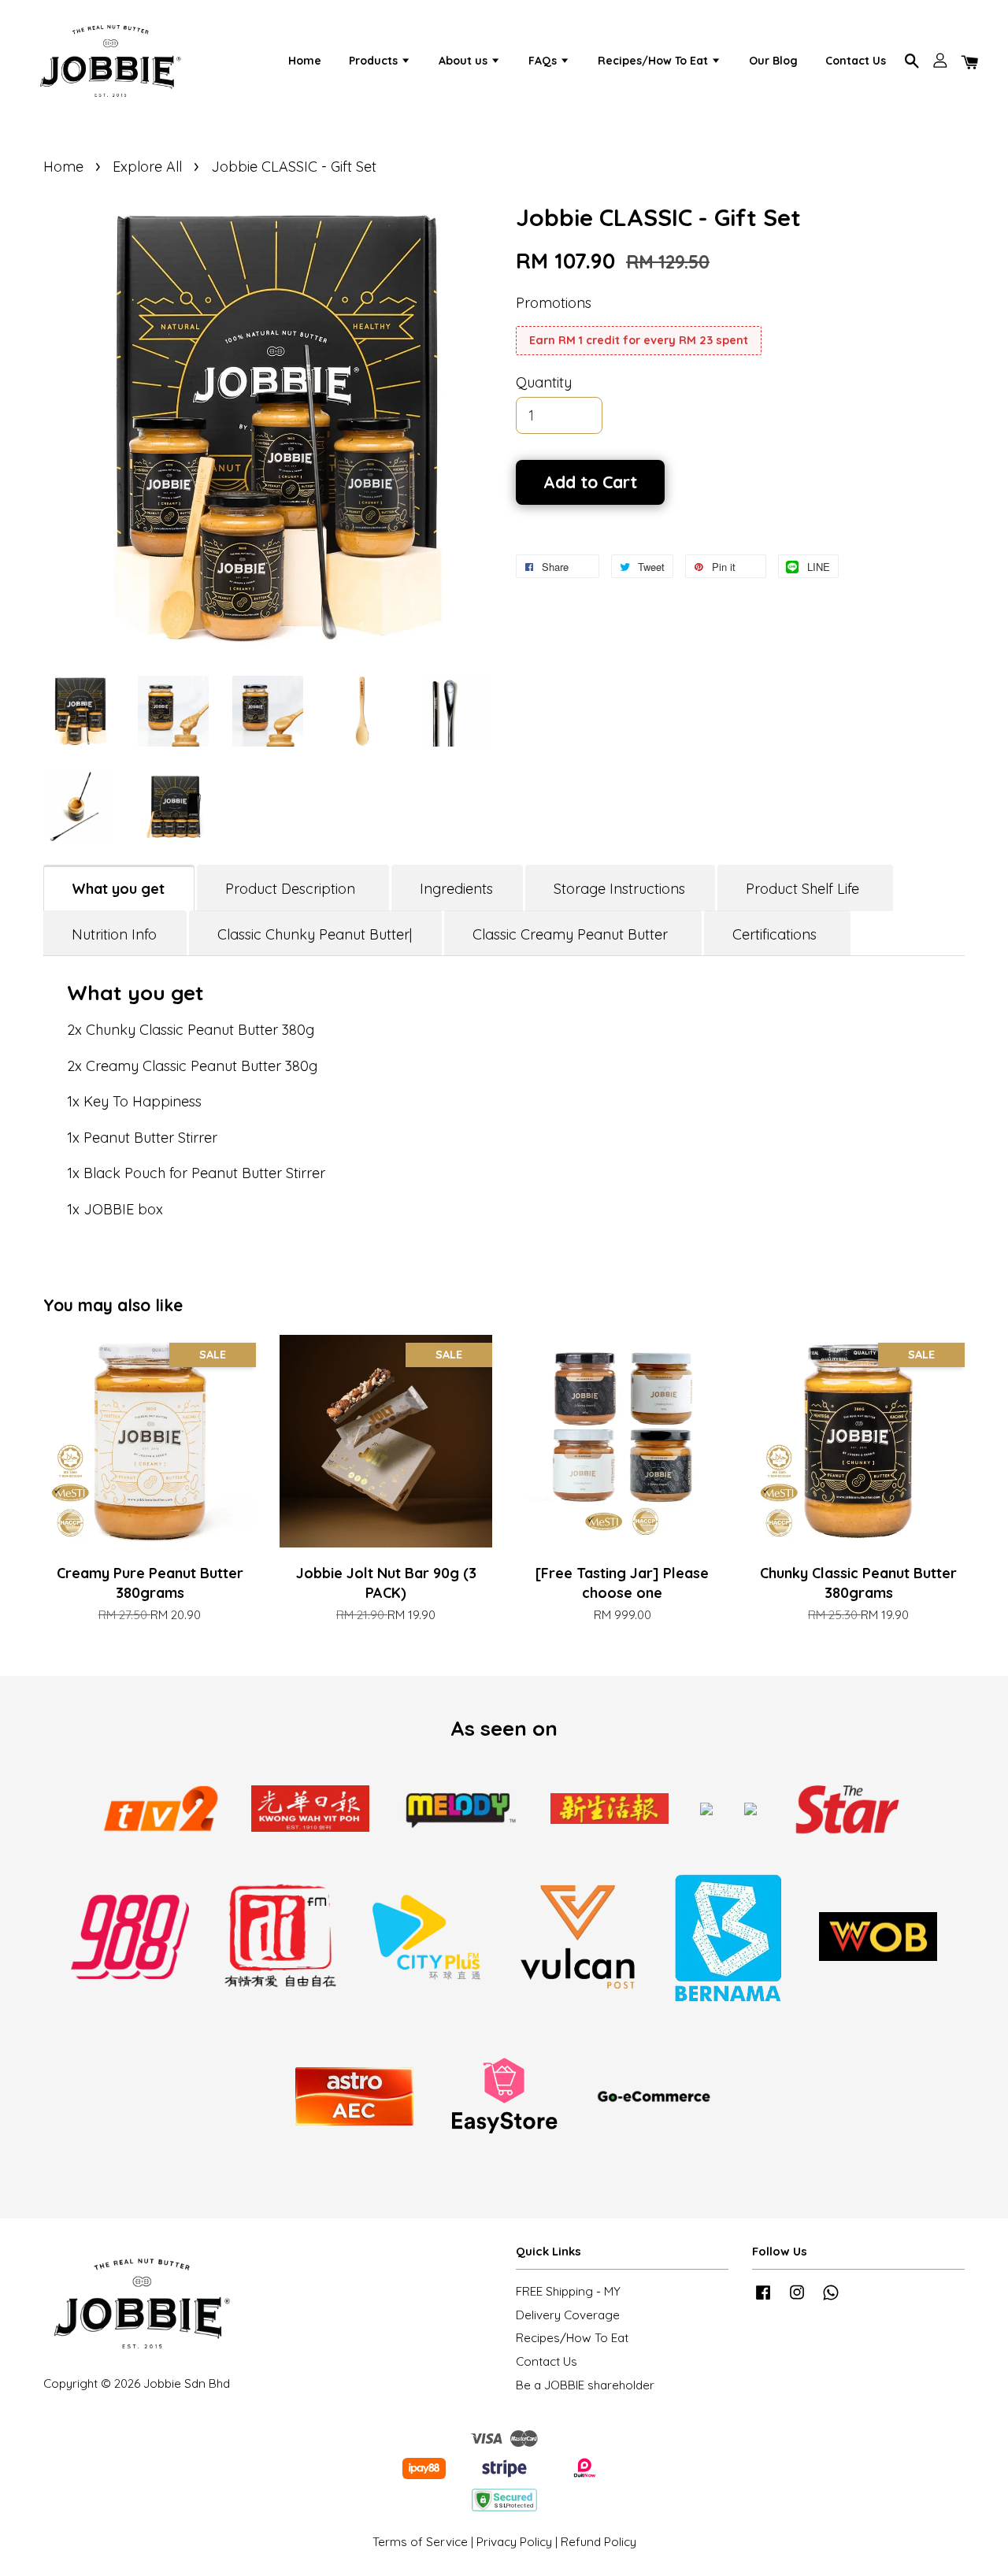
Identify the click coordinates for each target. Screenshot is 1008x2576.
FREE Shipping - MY (568, 2291)
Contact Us (856, 61)
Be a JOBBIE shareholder (585, 2385)
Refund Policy (598, 2542)
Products (375, 61)
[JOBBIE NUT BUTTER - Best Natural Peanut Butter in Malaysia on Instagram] (797, 2299)
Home (305, 61)
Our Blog (773, 61)
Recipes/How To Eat (654, 61)
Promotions (554, 303)
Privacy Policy (514, 2542)
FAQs (544, 61)
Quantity (544, 382)
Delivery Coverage (568, 2315)
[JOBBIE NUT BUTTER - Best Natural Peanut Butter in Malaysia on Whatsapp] (831, 2299)
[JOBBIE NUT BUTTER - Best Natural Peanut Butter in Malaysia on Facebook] (763, 2299)
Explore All (147, 167)
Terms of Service (420, 2542)
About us (465, 61)
